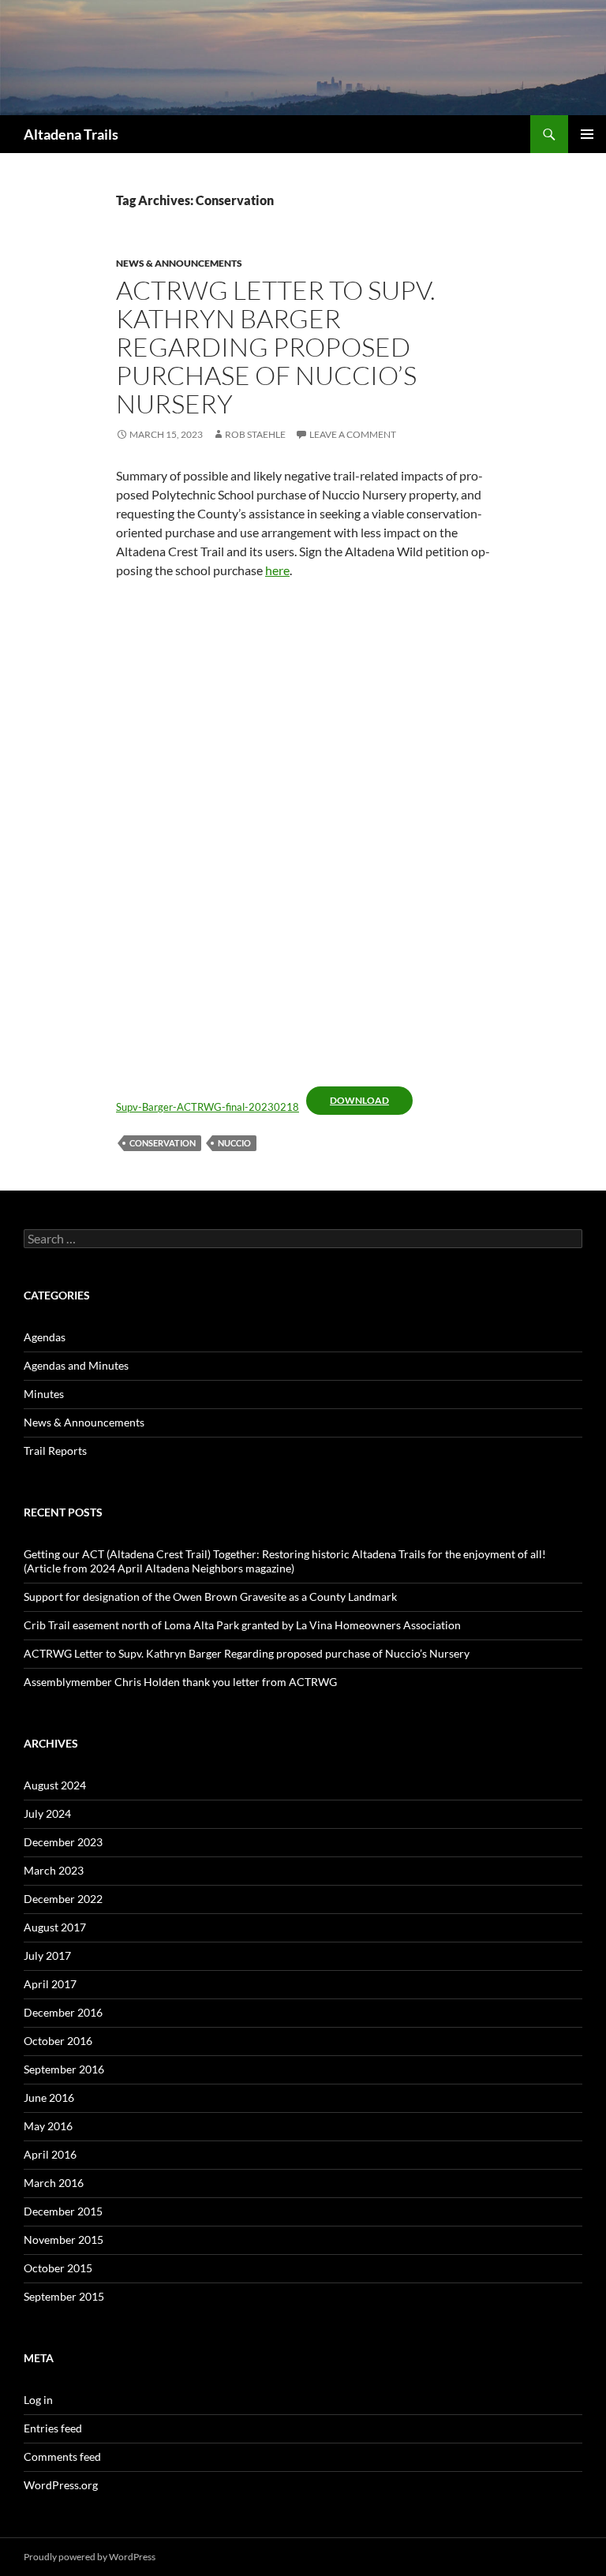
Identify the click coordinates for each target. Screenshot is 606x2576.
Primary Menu (587, 134)
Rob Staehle (255, 434)
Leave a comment (353, 434)
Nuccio (234, 1143)
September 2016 (64, 2069)
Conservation (163, 1143)
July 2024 (47, 1813)
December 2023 (63, 1842)
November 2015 (64, 2240)
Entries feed (53, 2428)
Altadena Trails (71, 134)
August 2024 (55, 1785)
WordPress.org (61, 2485)
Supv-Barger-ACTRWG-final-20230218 (208, 1107)
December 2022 (63, 1899)
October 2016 (58, 2041)
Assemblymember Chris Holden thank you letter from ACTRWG (180, 1682)
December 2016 (63, 2012)
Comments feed (62, 2456)
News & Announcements (179, 263)
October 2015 (58, 2268)
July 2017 (47, 1955)
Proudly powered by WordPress (90, 2557)
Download (359, 1100)
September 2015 (64, 2296)
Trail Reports (55, 1451)
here (277, 570)
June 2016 (49, 2097)
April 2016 (50, 2154)
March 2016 (54, 2183)
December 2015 (63, 2211)
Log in (38, 2400)
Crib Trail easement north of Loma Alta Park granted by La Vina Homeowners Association (242, 1625)
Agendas (45, 1337)
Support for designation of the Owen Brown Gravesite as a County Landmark (210, 1596)
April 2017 (50, 1984)
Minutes (44, 1394)
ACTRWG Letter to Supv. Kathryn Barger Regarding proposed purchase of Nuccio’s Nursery (276, 347)
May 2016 (48, 2126)
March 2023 (54, 1870)
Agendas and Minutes (76, 1365)
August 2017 (55, 1927)
